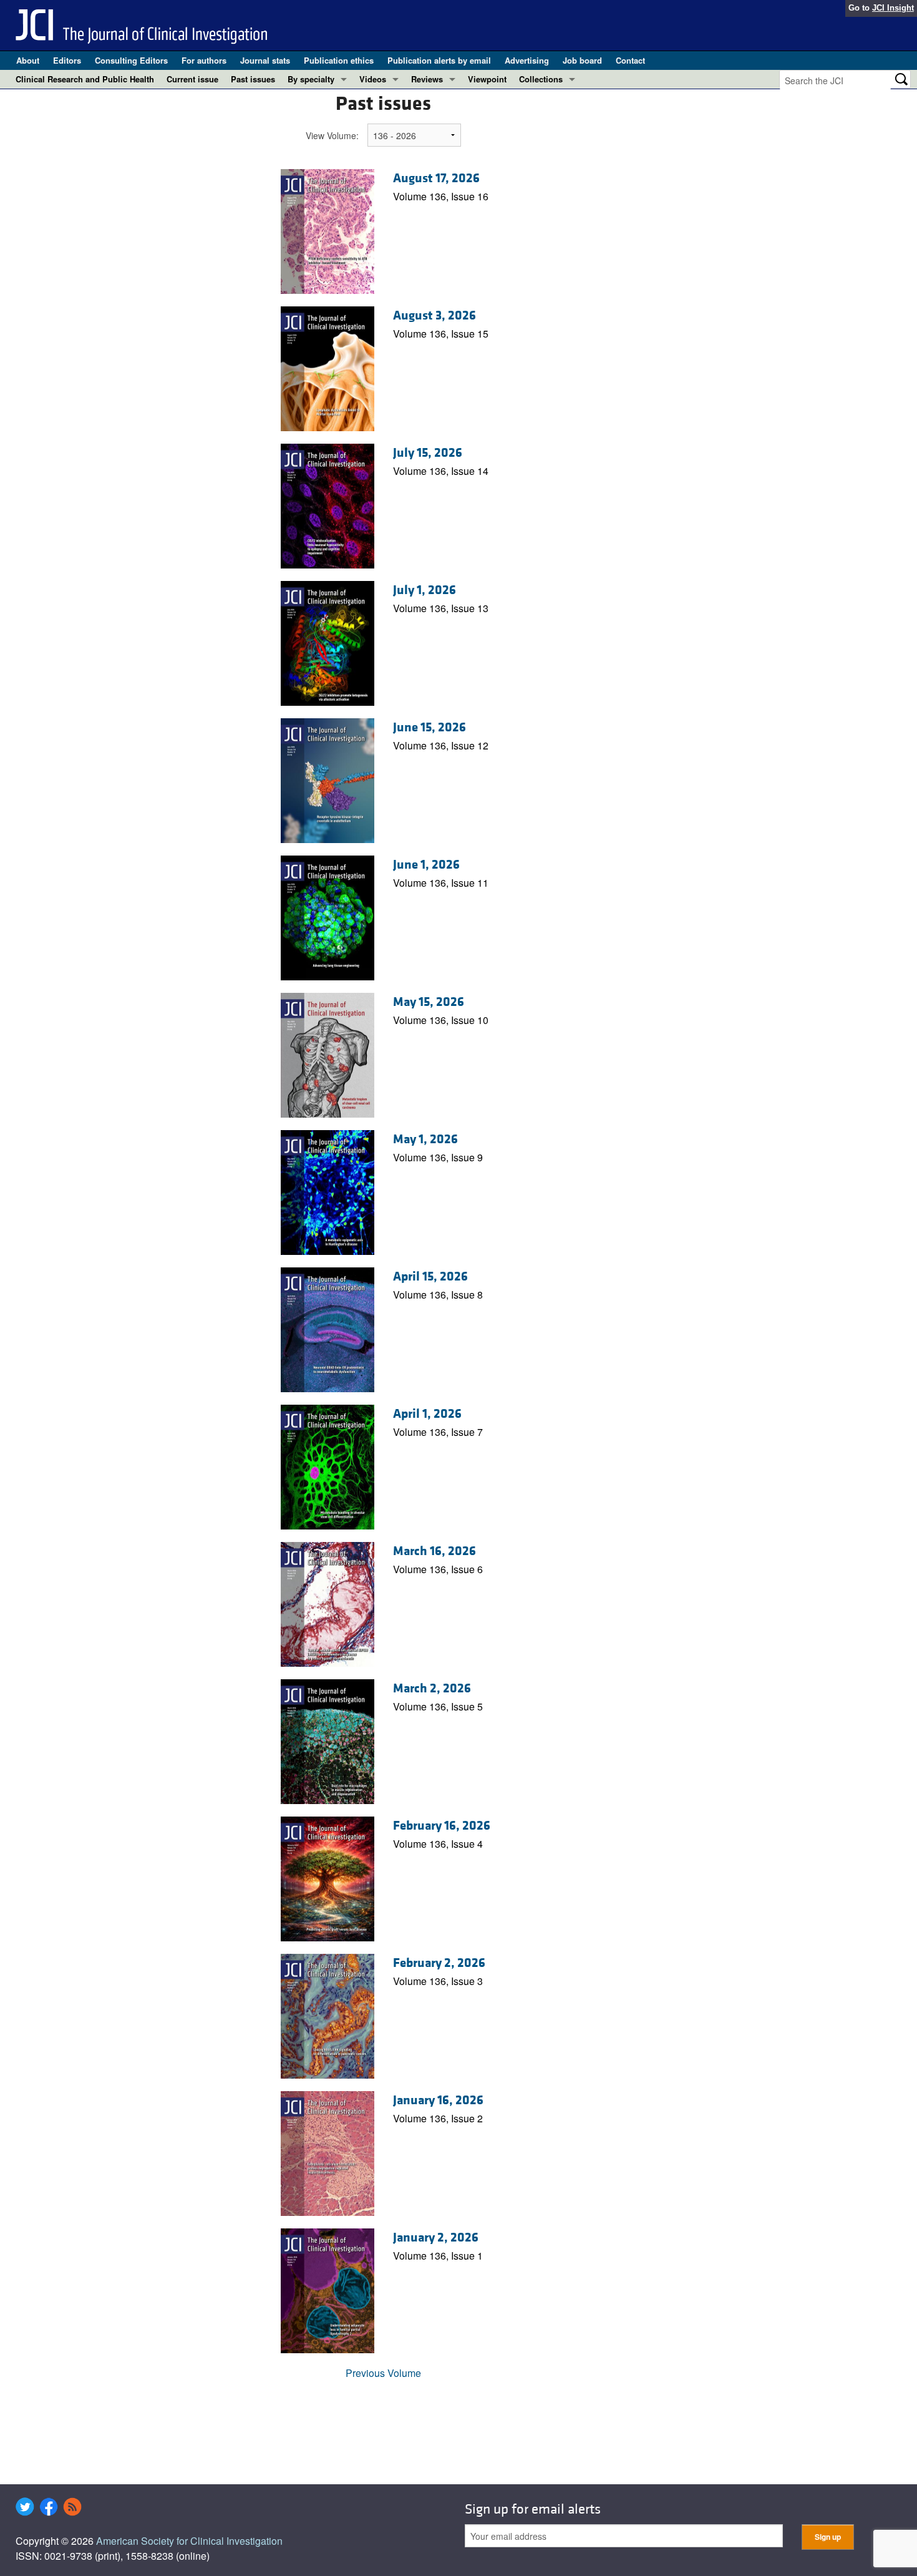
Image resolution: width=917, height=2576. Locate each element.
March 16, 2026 (434, 1551)
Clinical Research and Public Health (85, 79)
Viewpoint (487, 79)
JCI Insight (893, 8)
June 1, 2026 (426, 865)
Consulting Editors (131, 60)
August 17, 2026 (436, 178)
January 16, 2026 (438, 2100)
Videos (373, 79)
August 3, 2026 (434, 316)
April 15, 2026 (430, 1277)
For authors (204, 60)
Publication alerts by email (439, 60)
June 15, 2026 (429, 728)
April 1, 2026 (427, 1414)
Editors (67, 60)
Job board (582, 60)
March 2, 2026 (432, 1689)
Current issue (192, 79)
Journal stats (265, 60)
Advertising (527, 60)
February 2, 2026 (439, 1963)
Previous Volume (383, 2373)
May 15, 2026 (429, 1002)
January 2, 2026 (436, 2238)
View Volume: (332, 135)
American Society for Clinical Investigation (189, 2541)
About (28, 60)
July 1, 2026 (425, 590)
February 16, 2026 (442, 1826)
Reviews (427, 79)
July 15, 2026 (428, 453)
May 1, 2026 (425, 1139)
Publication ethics (339, 60)
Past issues (253, 79)
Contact (630, 60)
